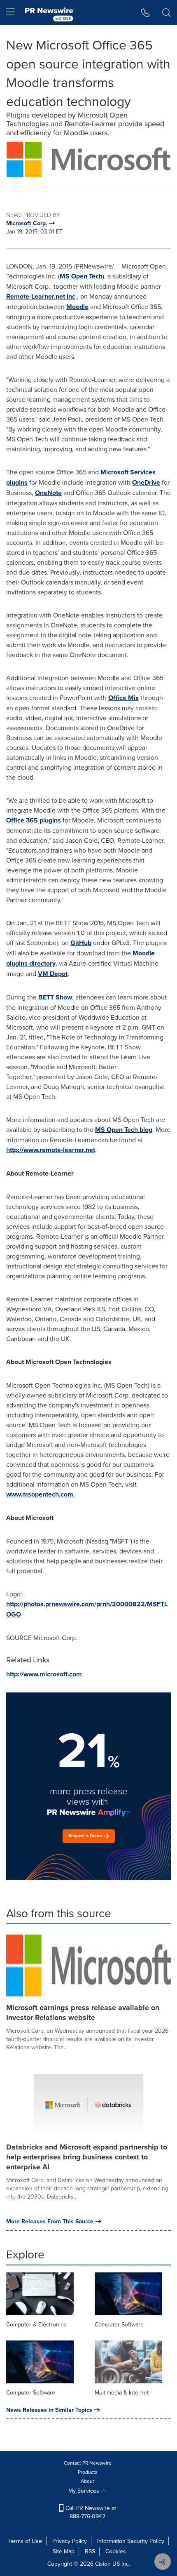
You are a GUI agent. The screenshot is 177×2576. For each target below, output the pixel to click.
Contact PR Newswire (88, 2463)
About (87, 2481)
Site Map (64, 2551)
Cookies (116, 2551)
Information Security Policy (131, 2541)
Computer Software (119, 2324)
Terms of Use (25, 2541)
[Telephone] (146, 12)
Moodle (77, 307)
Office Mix (123, 698)
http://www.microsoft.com (44, 1674)
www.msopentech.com (40, 1494)
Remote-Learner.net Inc (41, 296)
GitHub (81, 943)
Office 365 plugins (34, 820)
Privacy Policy (70, 2541)
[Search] (167, 12)
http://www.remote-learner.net (51, 1150)
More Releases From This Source (50, 2221)
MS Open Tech (81, 276)
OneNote (48, 493)
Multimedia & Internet (122, 2392)
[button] (88, 159)
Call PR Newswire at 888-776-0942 (90, 2512)
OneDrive (146, 482)
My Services (85, 2491)
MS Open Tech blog (124, 1130)
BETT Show (55, 997)
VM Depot (53, 974)
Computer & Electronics (36, 2324)
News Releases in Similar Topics (49, 2410)
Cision (103, 2564)
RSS (90, 2551)
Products (88, 2472)
